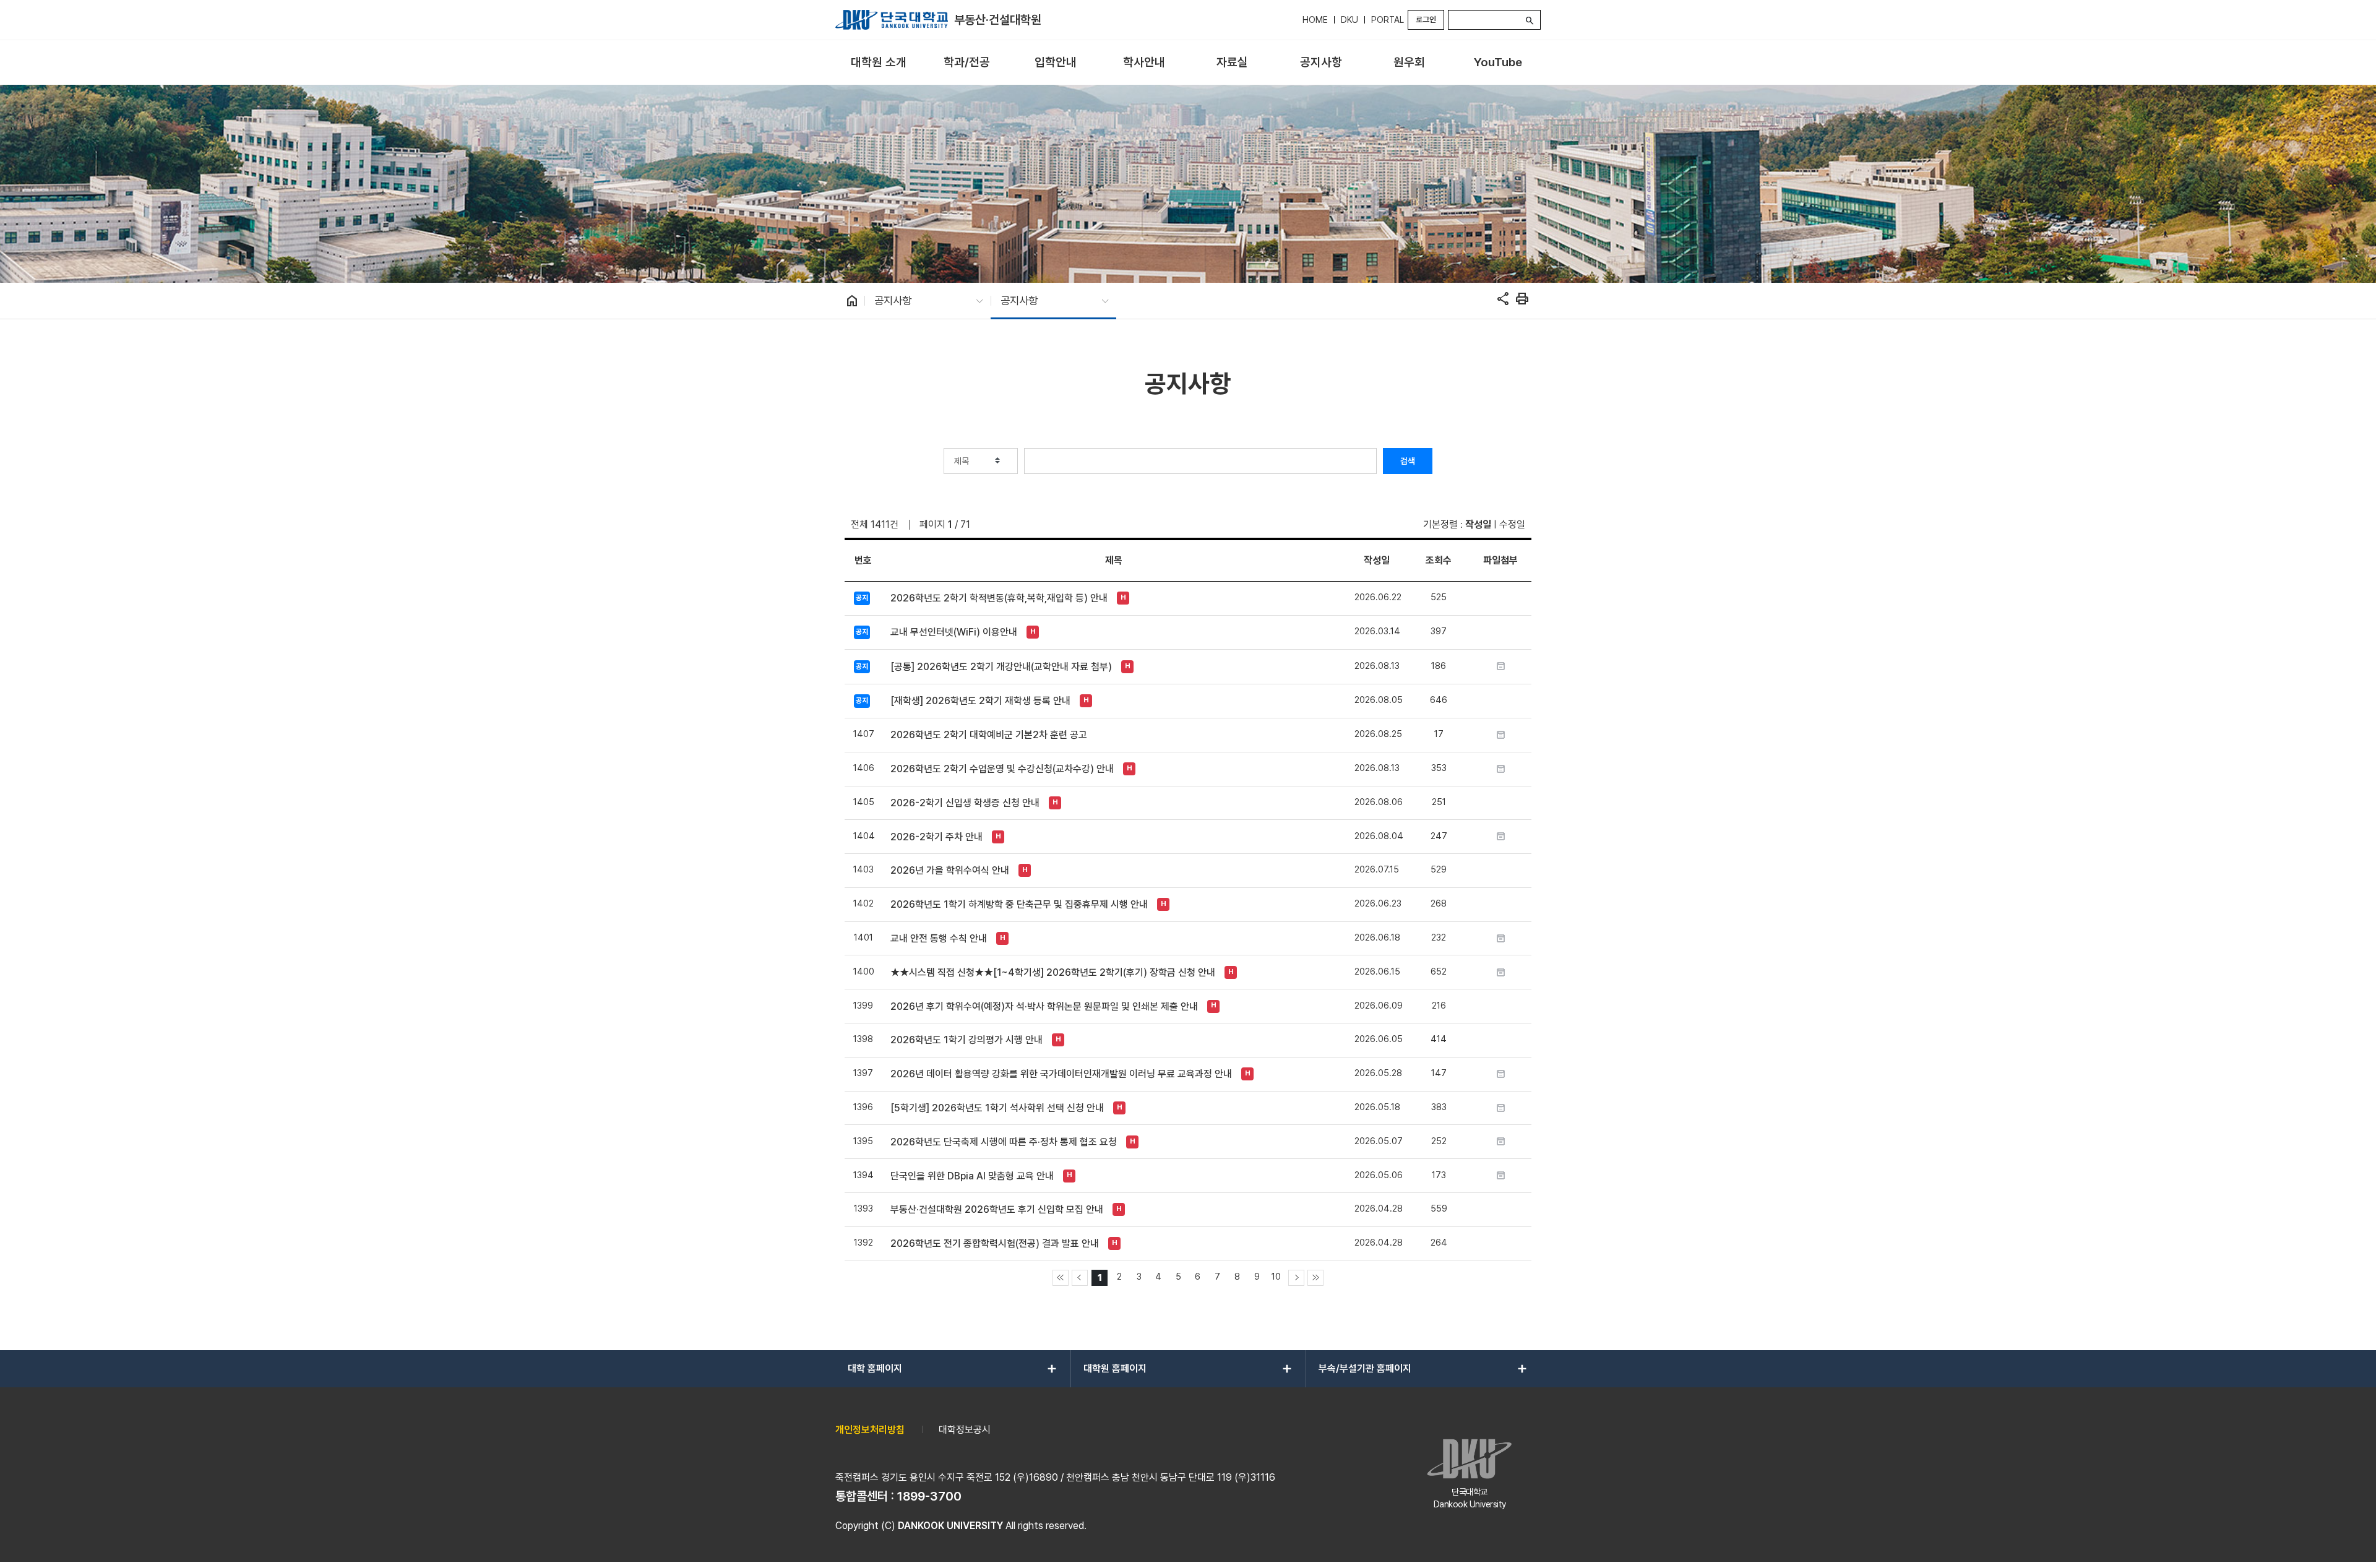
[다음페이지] (1296, 1278)
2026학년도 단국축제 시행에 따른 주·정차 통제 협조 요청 (1004, 1142)
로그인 (1426, 19)
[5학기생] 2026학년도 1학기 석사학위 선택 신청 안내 (997, 1108)
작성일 (1478, 524)
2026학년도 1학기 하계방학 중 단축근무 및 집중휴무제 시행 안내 (1019, 904)
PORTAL (1388, 20)
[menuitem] (878, 63)
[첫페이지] (1061, 1278)
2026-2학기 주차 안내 (936, 837)
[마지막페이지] (1315, 1278)
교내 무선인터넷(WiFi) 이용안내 (954, 632)
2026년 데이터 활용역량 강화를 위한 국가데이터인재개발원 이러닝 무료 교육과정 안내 (1061, 1074)
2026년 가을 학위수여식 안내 (950, 870)
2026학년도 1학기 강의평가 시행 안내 (966, 1040)
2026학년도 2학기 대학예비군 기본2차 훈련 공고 (989, 735)
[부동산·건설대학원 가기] (892, 20)
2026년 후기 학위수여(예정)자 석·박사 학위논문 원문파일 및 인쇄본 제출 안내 (1044, 1006)
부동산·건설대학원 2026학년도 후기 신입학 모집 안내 (997, 1209)
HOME (1315, 20)
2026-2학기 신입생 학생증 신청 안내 (965, 803)
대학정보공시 (965, 1430)
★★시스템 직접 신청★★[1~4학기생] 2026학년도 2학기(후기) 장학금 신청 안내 (1053, 972)
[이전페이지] (1080, 1278)
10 (1276, 1276)
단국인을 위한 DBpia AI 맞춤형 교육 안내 (972, 1176)
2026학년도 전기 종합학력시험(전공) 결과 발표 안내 (995, 1243)
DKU (1349, 20)
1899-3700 (929, 1496)
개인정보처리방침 (870, 1430)
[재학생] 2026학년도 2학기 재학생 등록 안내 (980, 701)
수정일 (1512, 524)
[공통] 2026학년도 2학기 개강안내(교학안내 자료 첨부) (1001, 667)
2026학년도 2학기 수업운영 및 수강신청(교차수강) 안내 (1002, 769)
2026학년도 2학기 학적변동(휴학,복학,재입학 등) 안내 (999, 598)
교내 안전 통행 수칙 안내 (939, 938)
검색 (1408, 461)
